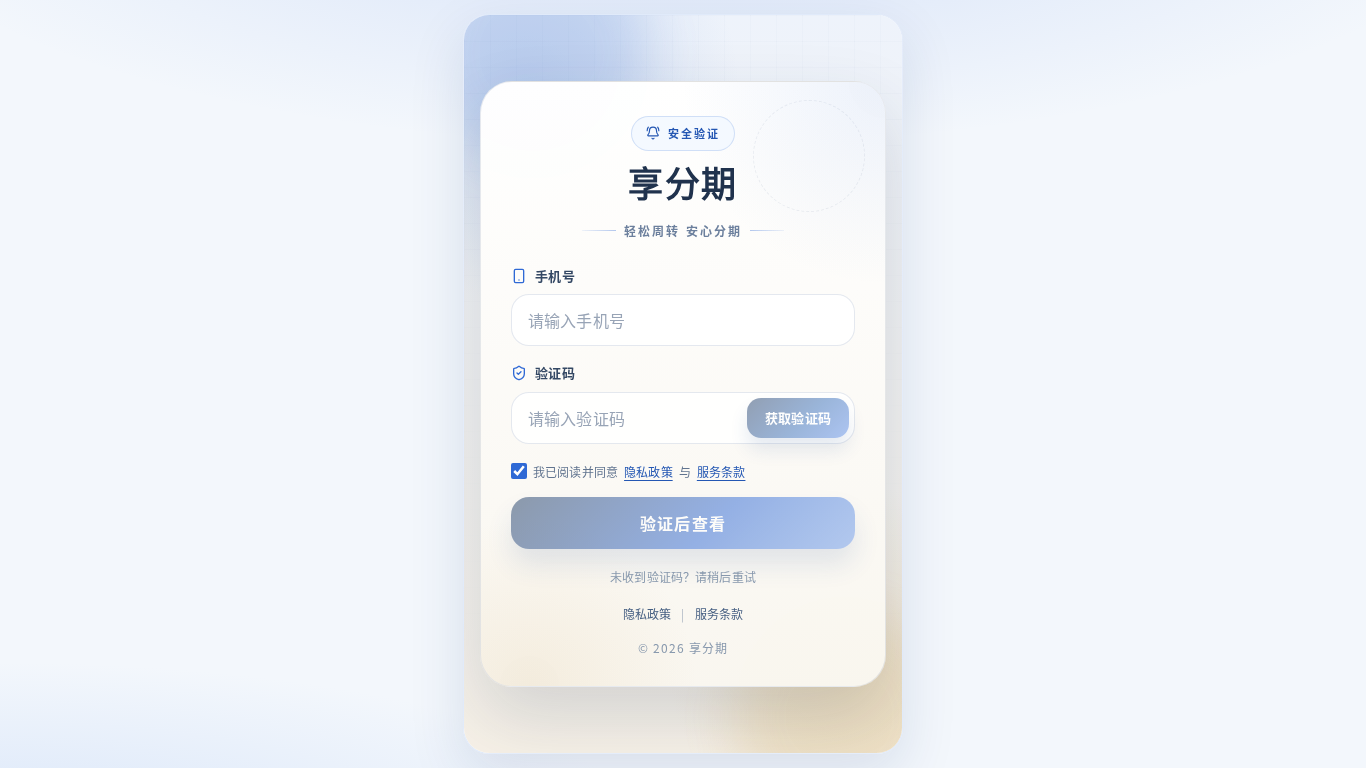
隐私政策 (648, 471)
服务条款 (721, 471)
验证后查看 (683, 523)
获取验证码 (798, 417)
